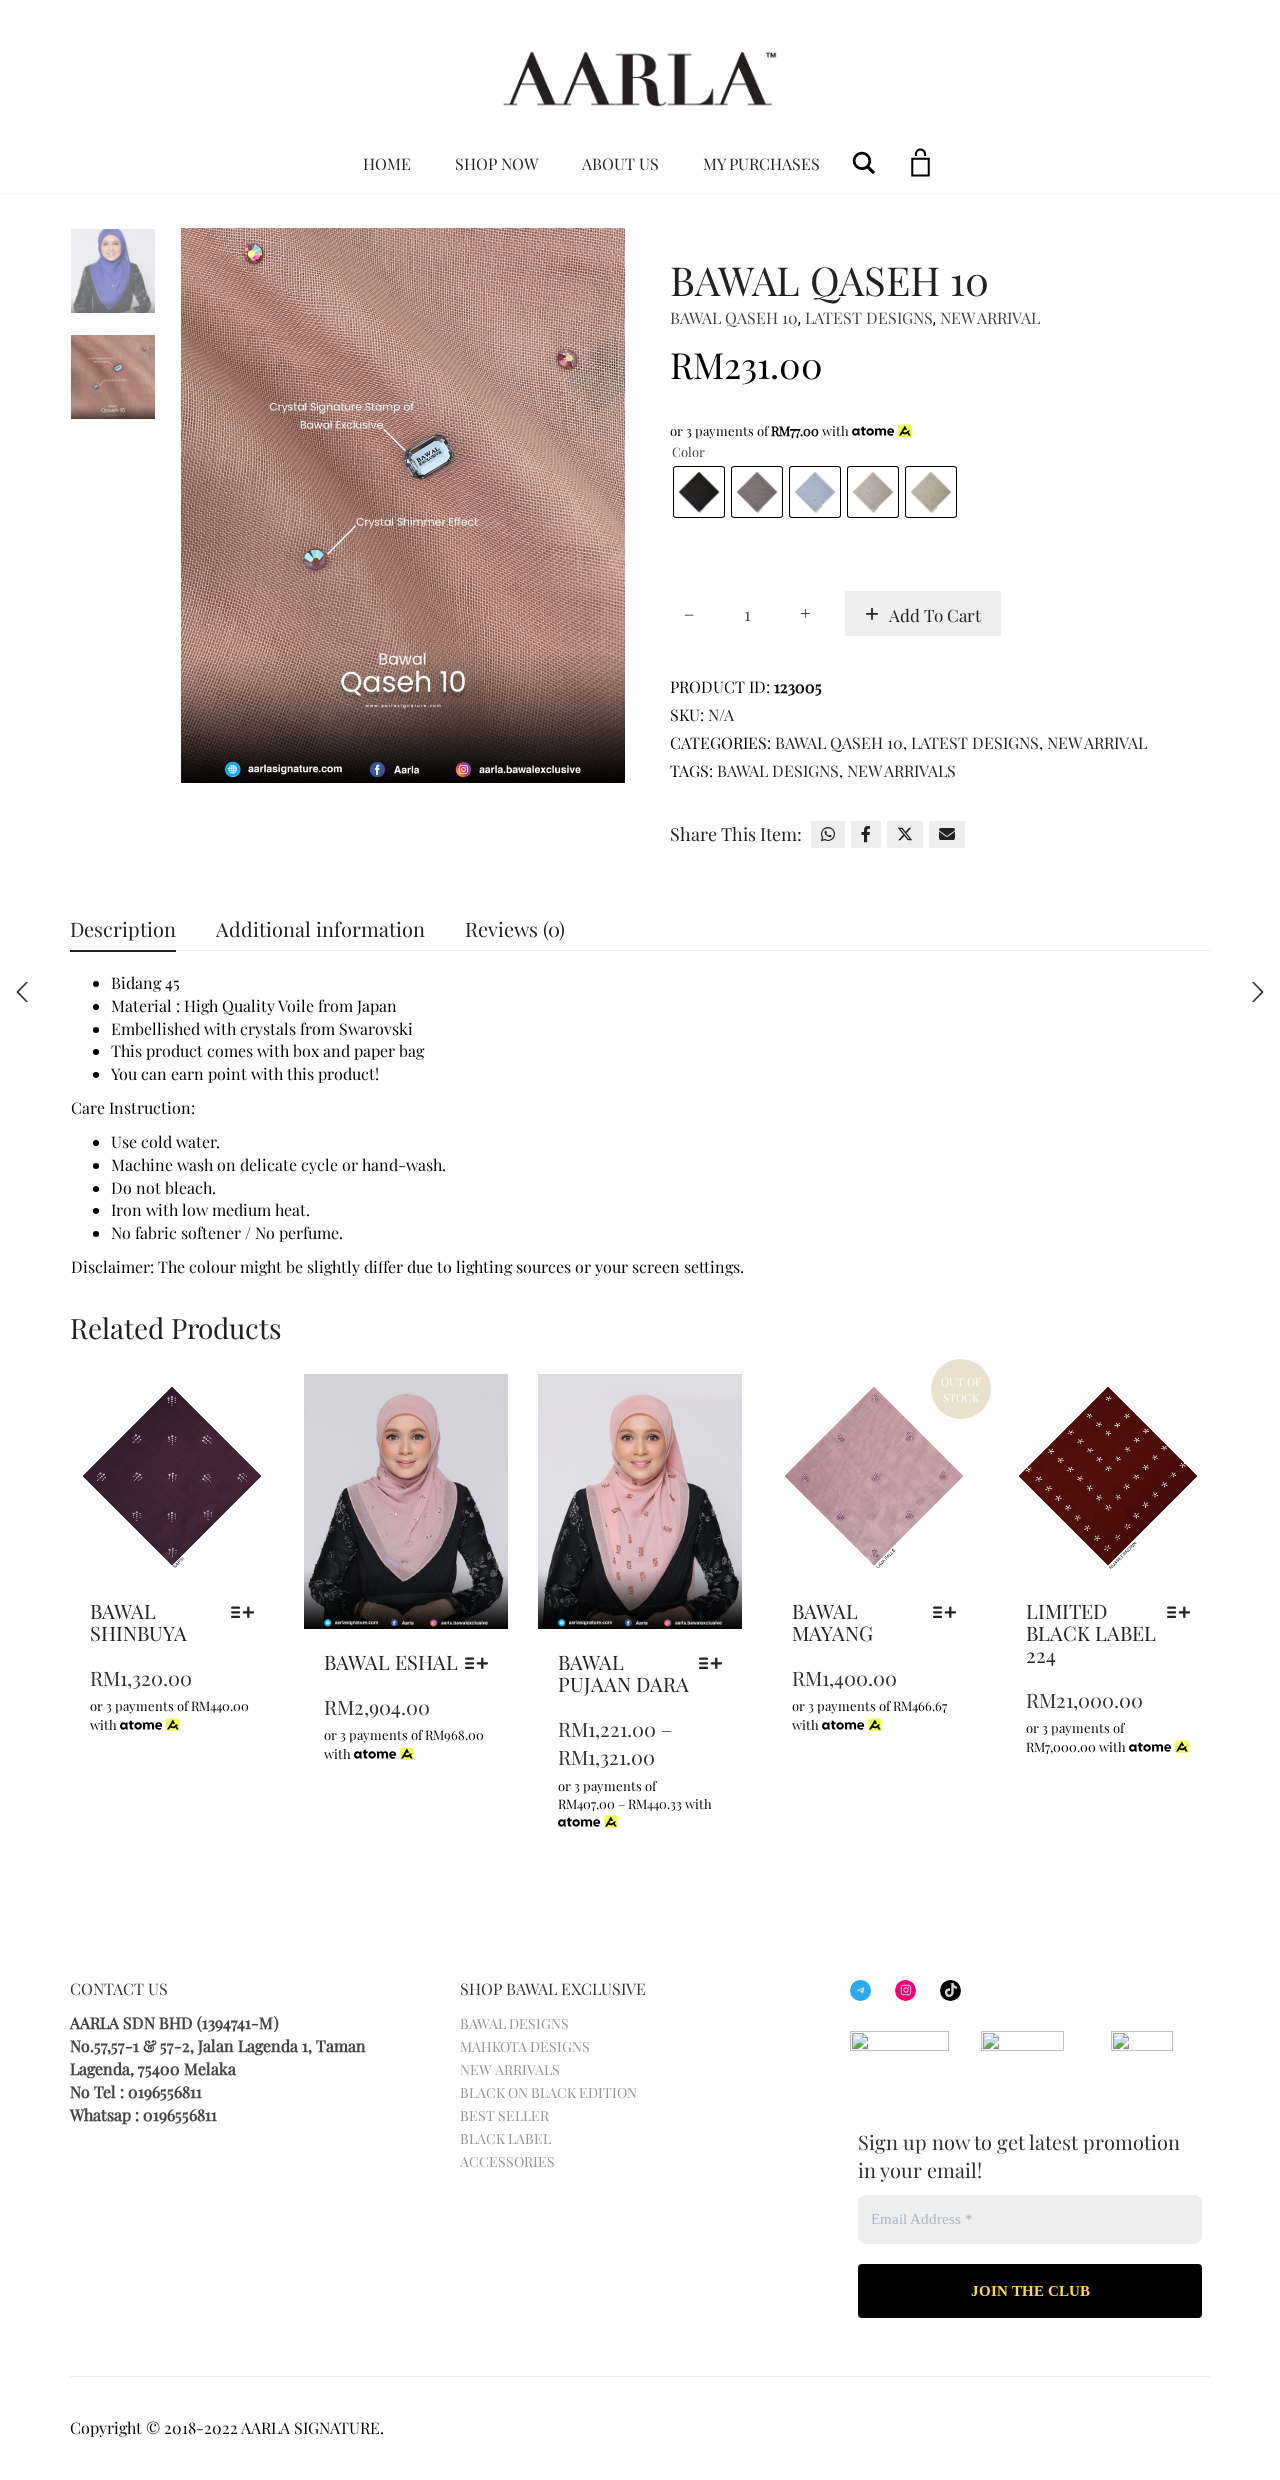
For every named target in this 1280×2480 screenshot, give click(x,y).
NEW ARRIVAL (990, 317)
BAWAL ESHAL (391, 1661)
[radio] (699, 492)
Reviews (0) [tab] (515, 928)
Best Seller (504, 2115)
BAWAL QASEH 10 (734, 317)
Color (688, 451)
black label (505, 2138)
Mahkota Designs (525, 2046)
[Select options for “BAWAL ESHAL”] (481, 1663)
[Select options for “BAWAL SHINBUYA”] (247, 1612)
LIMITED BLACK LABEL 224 (1091, 1632)
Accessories (507, 2161)
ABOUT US (620, 163)
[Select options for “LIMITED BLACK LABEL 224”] (1183, 1612)
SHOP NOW (496, 163)
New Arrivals (901, 770)
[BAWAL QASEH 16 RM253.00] (1258, 992)
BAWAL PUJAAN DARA (623, 1672)
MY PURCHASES (761, 163)
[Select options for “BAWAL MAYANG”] (949, 1612)
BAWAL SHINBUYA (138, 1621)
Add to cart (935, 615)
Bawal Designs (778, 770)
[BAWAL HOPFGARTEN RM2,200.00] (22, 992)
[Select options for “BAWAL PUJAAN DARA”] (715, 1663)
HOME (387, 163)
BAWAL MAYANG (832, 1621)
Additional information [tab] (320, 928)
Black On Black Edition (548, 2092)
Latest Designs (869, 317)
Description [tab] (123, 928)
